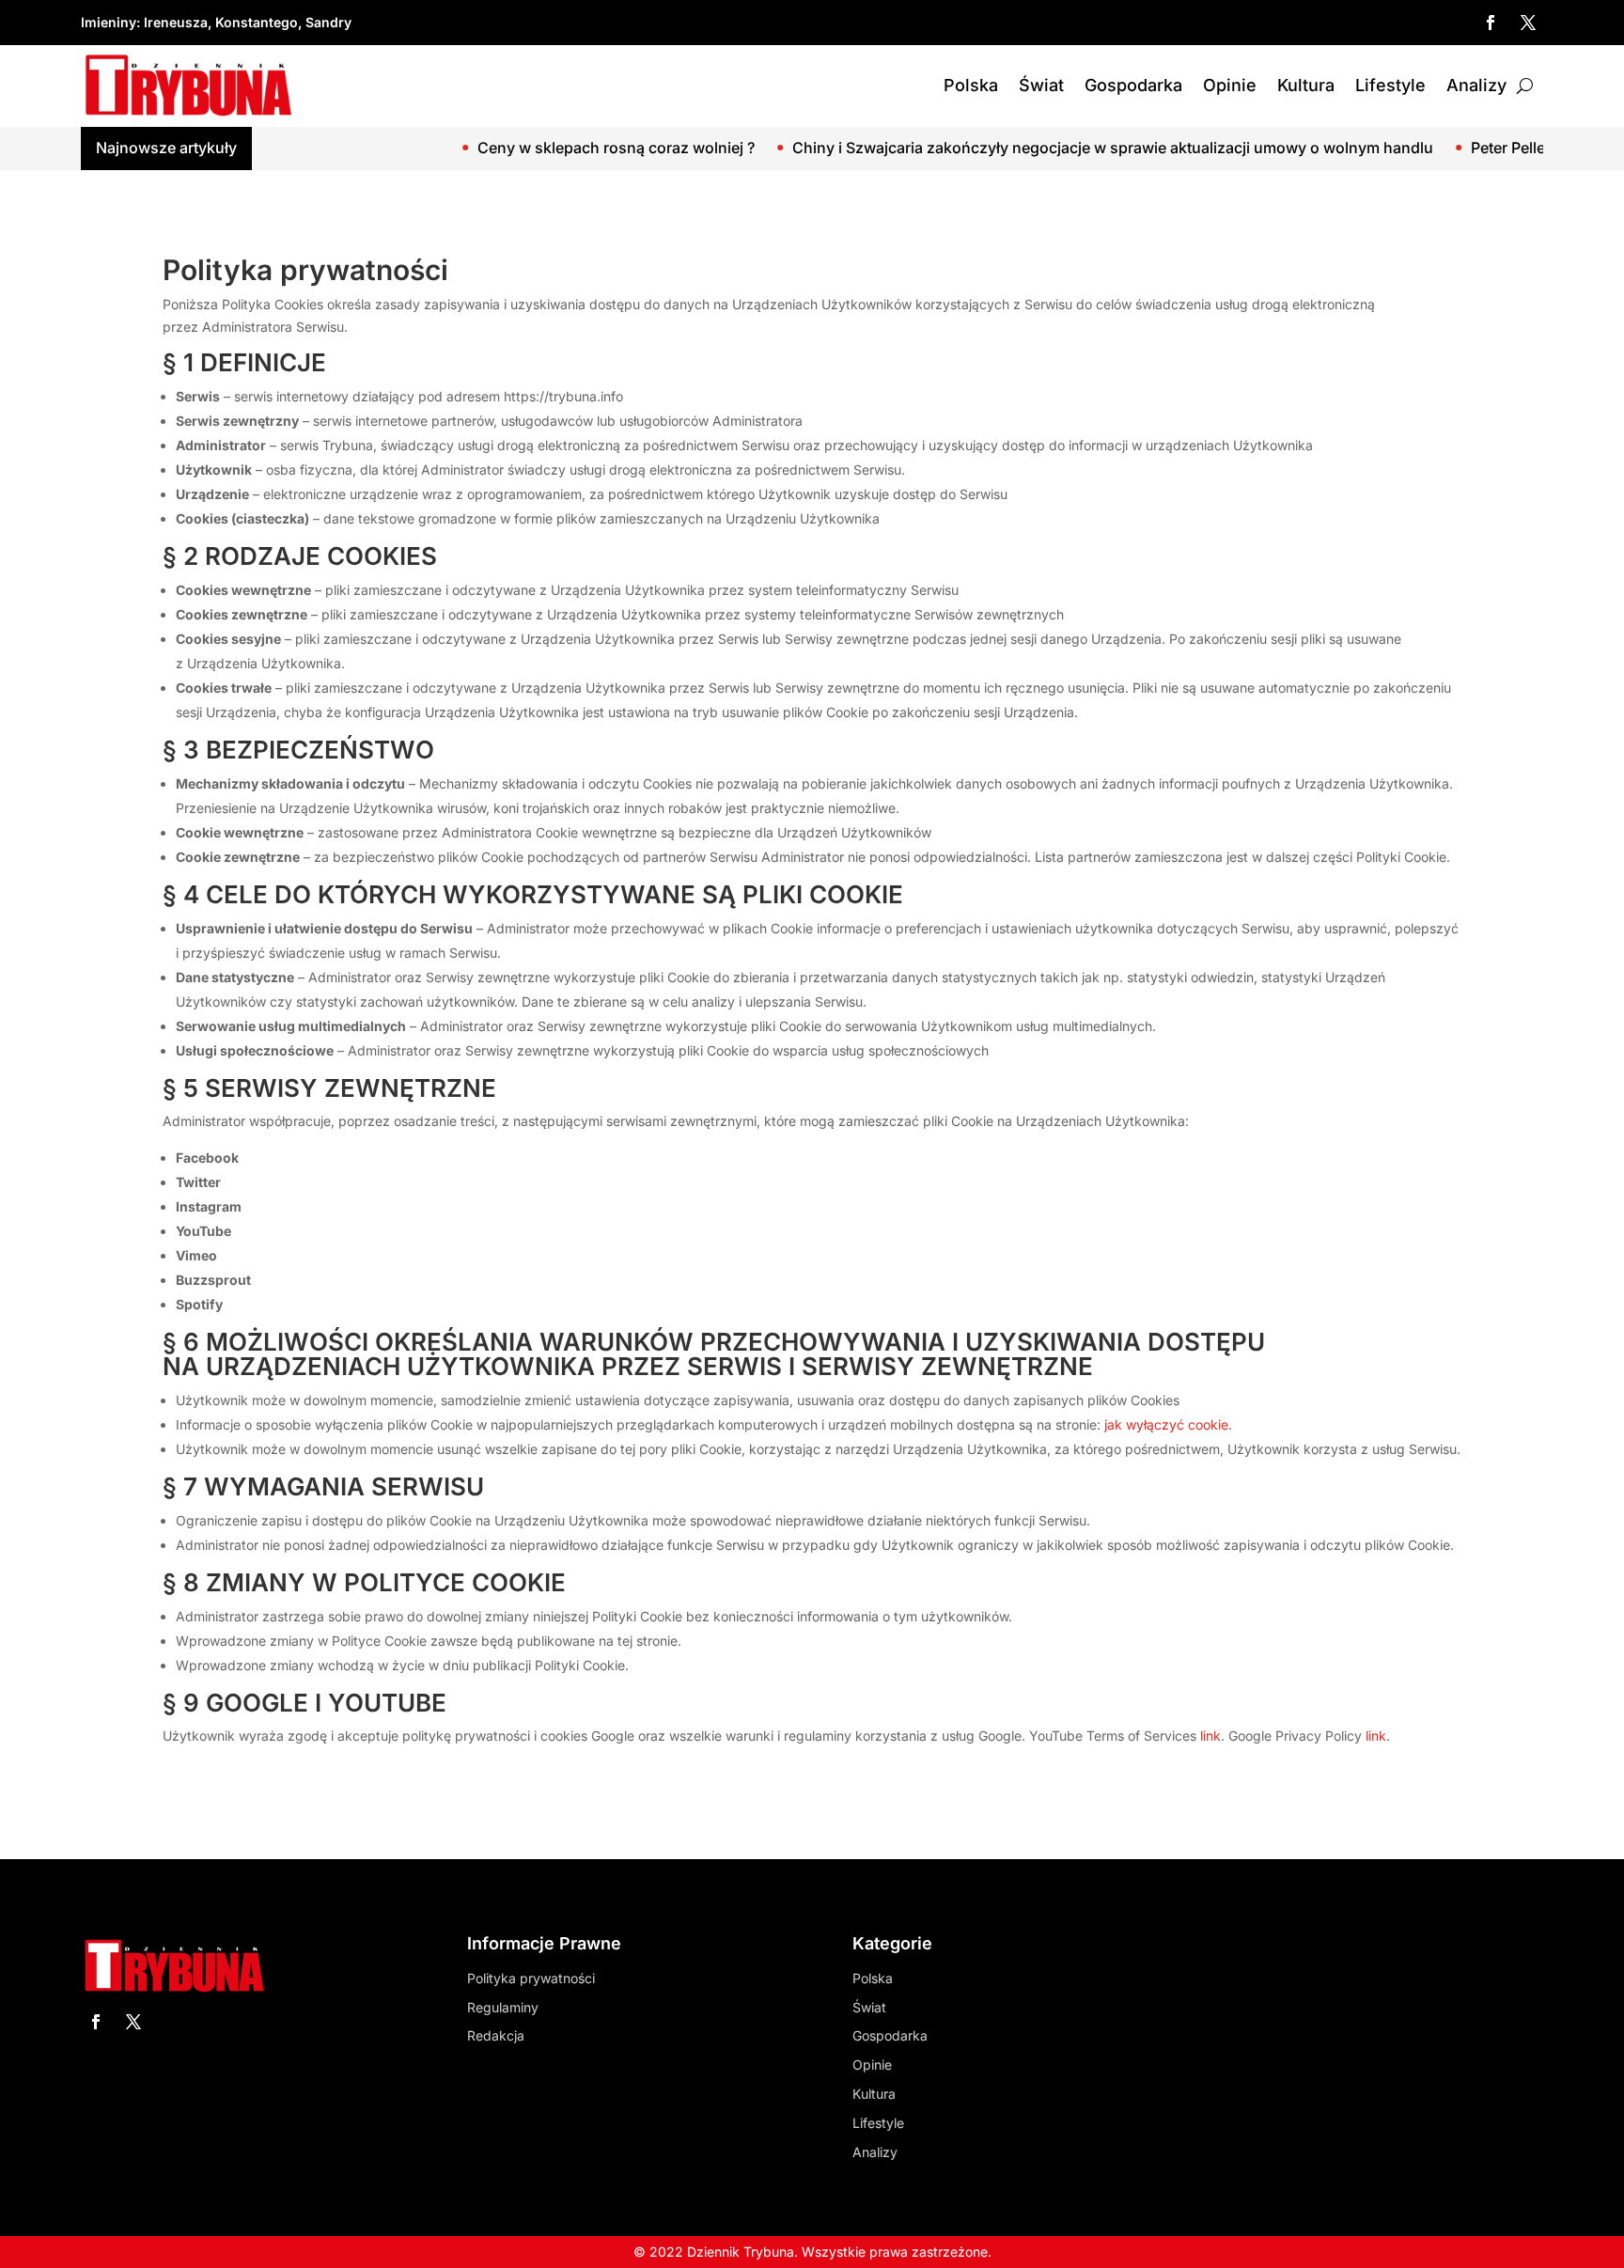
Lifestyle (1390, 85)
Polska (971, 85)
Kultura (1306, 85)
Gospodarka (1133, 85)
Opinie (1230, 85)
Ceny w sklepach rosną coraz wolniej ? (534, 148)
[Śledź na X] (1528, 23)
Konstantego (257, 22)
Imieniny (109, 22)
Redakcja (496, 2035)
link (1210, 1736)
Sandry (328, 22)
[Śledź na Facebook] (1491, 23)
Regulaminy (503, 2007)
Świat (1041, 85)
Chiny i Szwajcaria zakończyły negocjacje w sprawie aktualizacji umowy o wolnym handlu (1031, 148)
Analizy (1476, 85)
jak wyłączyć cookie (1166, 1424)
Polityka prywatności (531, 1978)
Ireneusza (176, 22)
